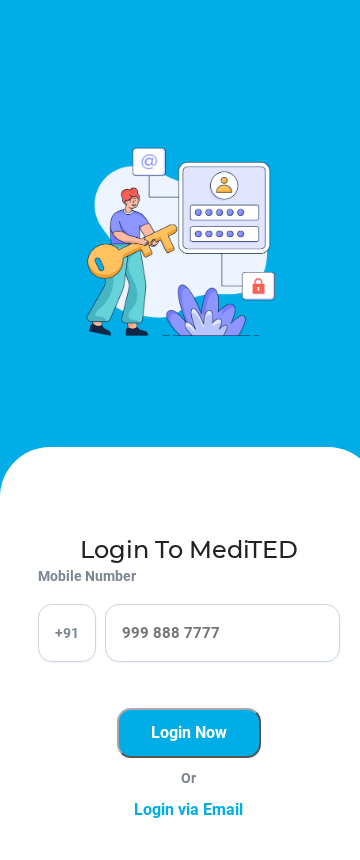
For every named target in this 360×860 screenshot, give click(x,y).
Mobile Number (87, 576)
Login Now (189, 732)
